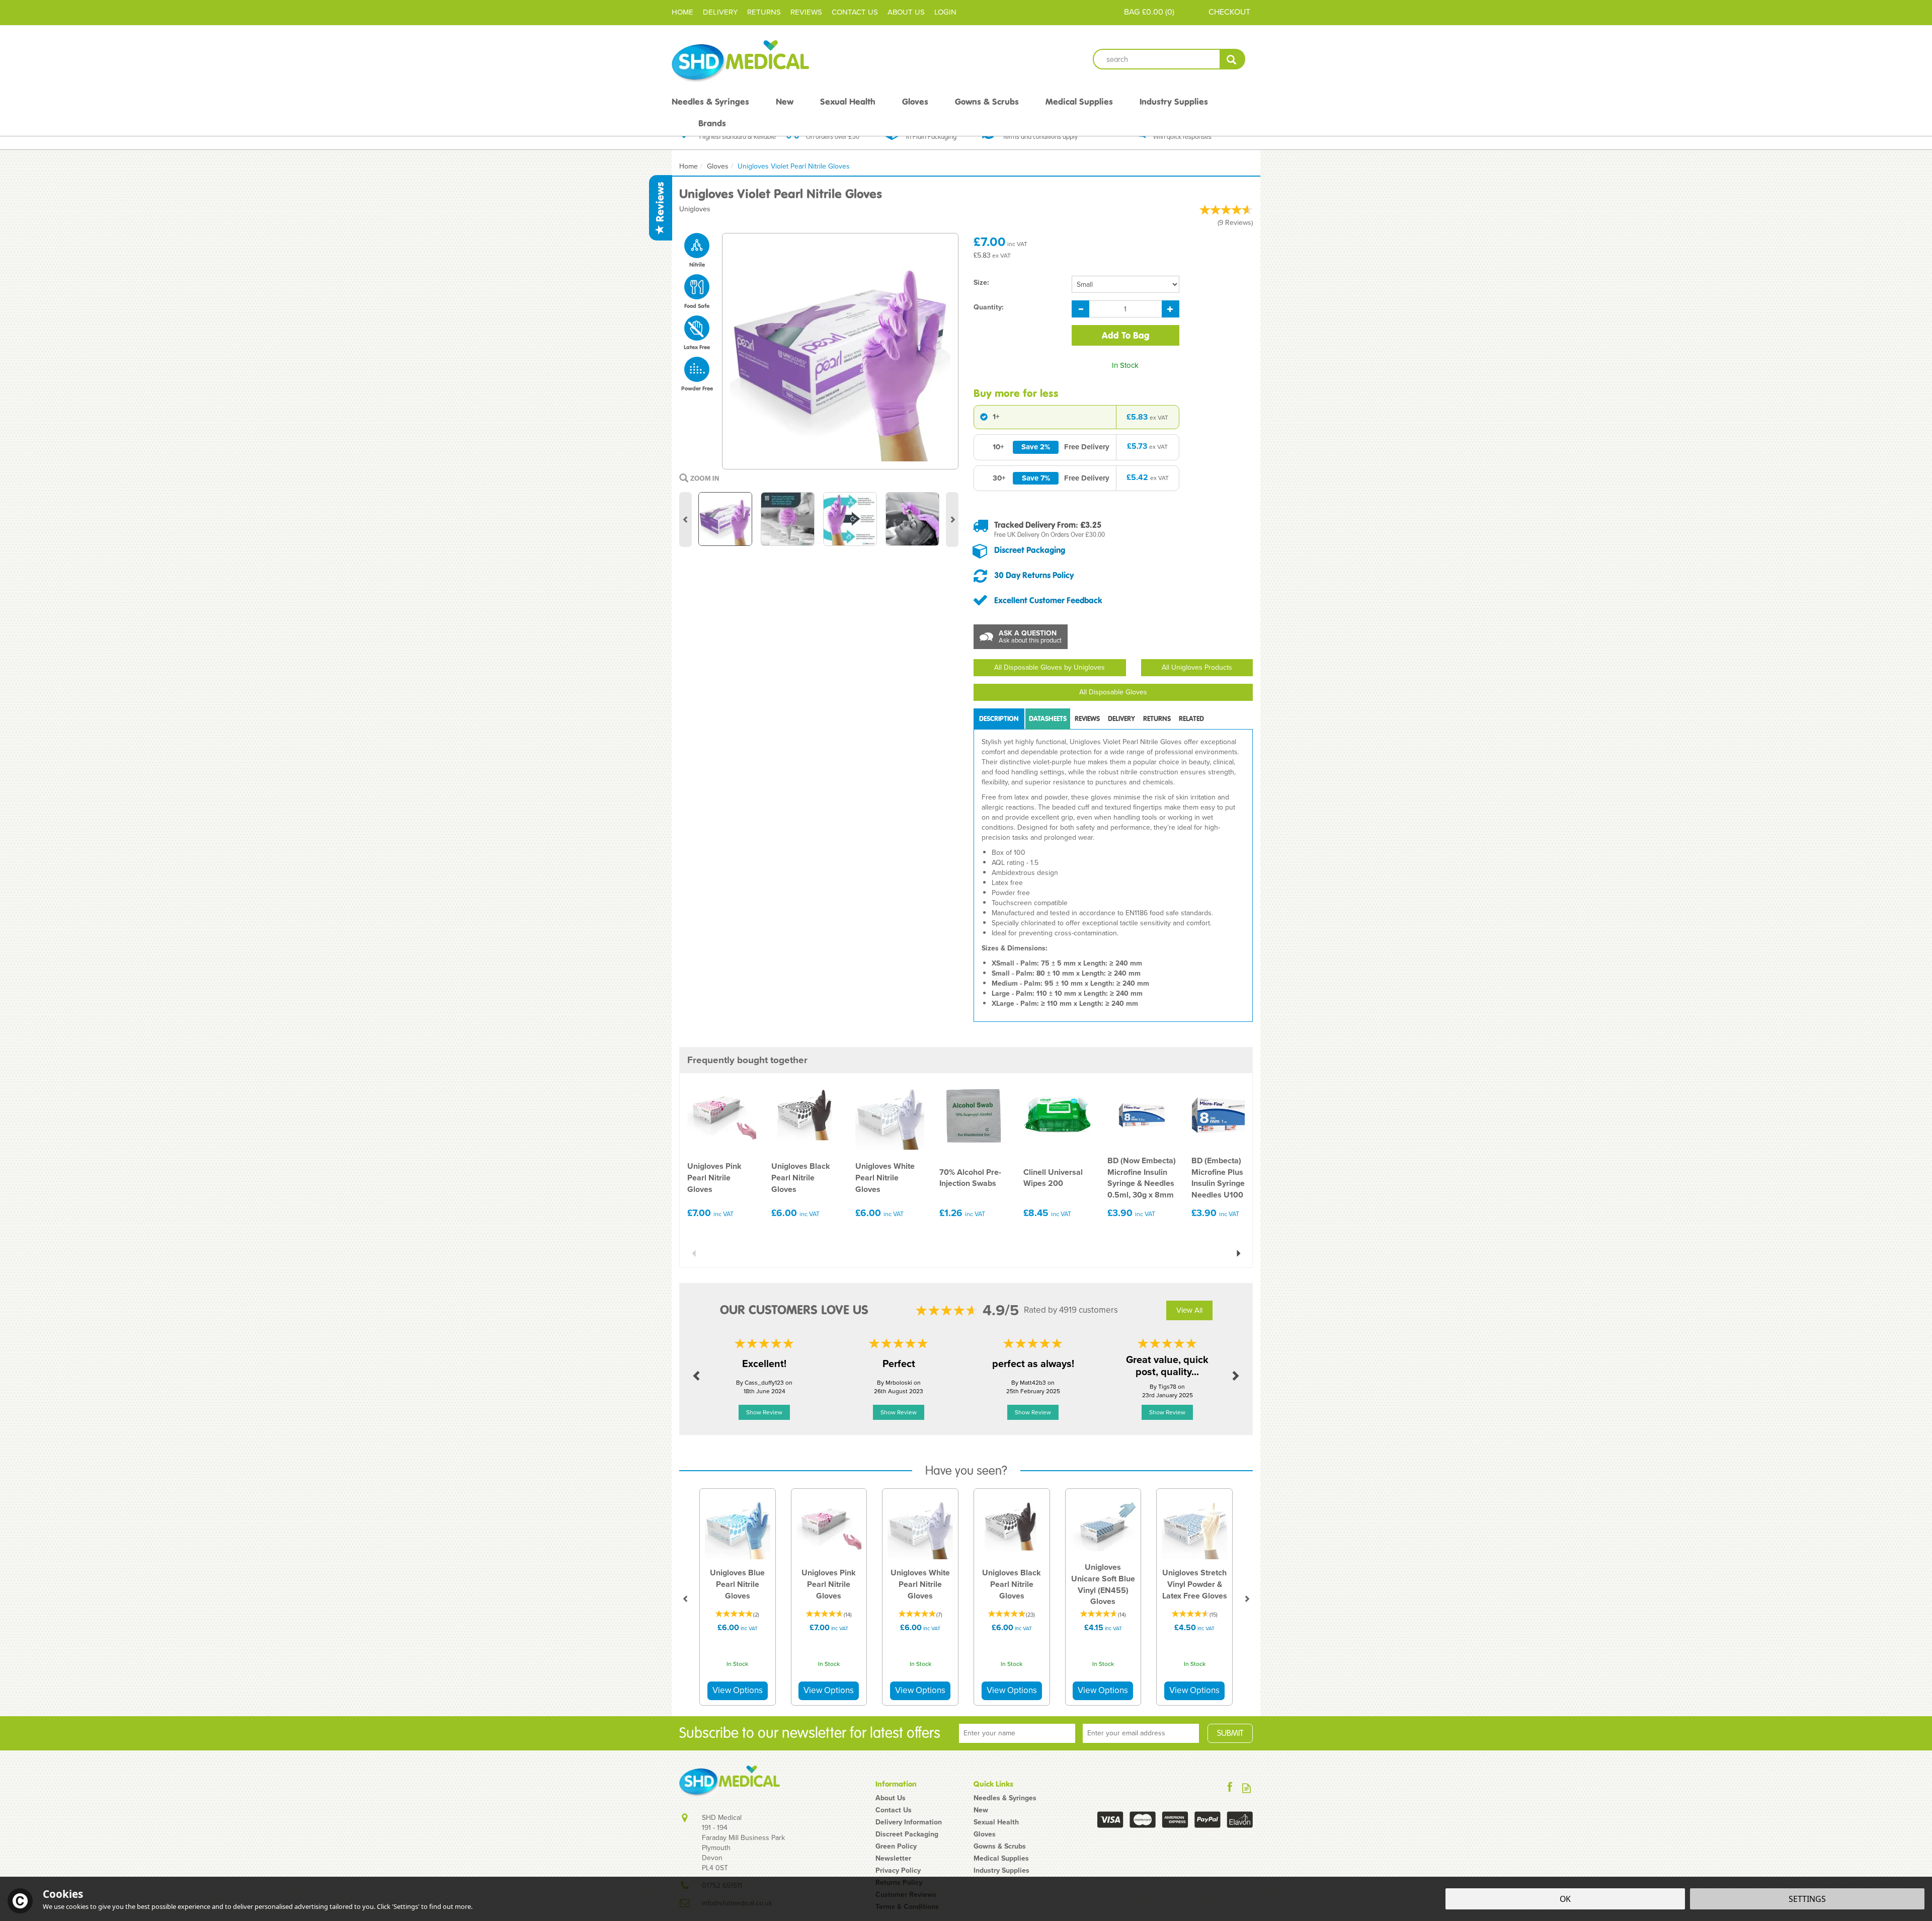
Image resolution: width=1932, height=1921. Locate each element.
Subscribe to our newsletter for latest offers (810, 1733)
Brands (712, 123)
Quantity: (989, 307)
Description (999, 719)
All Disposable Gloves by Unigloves (1050, 667)
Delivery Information (909, 1822)
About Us (891, 1798)
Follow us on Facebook (1230, 1788)
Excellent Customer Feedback (1048, 600)
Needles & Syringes (1005, 1798)
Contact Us (894, 1810)
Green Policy (896, 1847)
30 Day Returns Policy (1034, 575)
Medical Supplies (1001, 1859)
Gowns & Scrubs (1000, 1847)
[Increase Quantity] (1171, 309)
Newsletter (893, 1859)
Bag (1132, 12)
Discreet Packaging (1030, 550)
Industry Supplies (1001, 1871)
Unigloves (695, 209)
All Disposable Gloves (1113, 692)
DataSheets (1048, 719)
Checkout (1229, 12)
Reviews (660, 203)
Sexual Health (996, 1822)
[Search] (1232, 59)
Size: (981, 283)
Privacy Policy (898, 1871)
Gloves (985, 1834)
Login (945, 12)
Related (1191, 719)
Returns (1157, 719)
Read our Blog (1246, 1788)
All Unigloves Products (1197, 667)
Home (682, 12)
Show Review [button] (764, 1412)
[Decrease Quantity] (1080, 309)
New (981, 1810)
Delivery (1121, 719)
